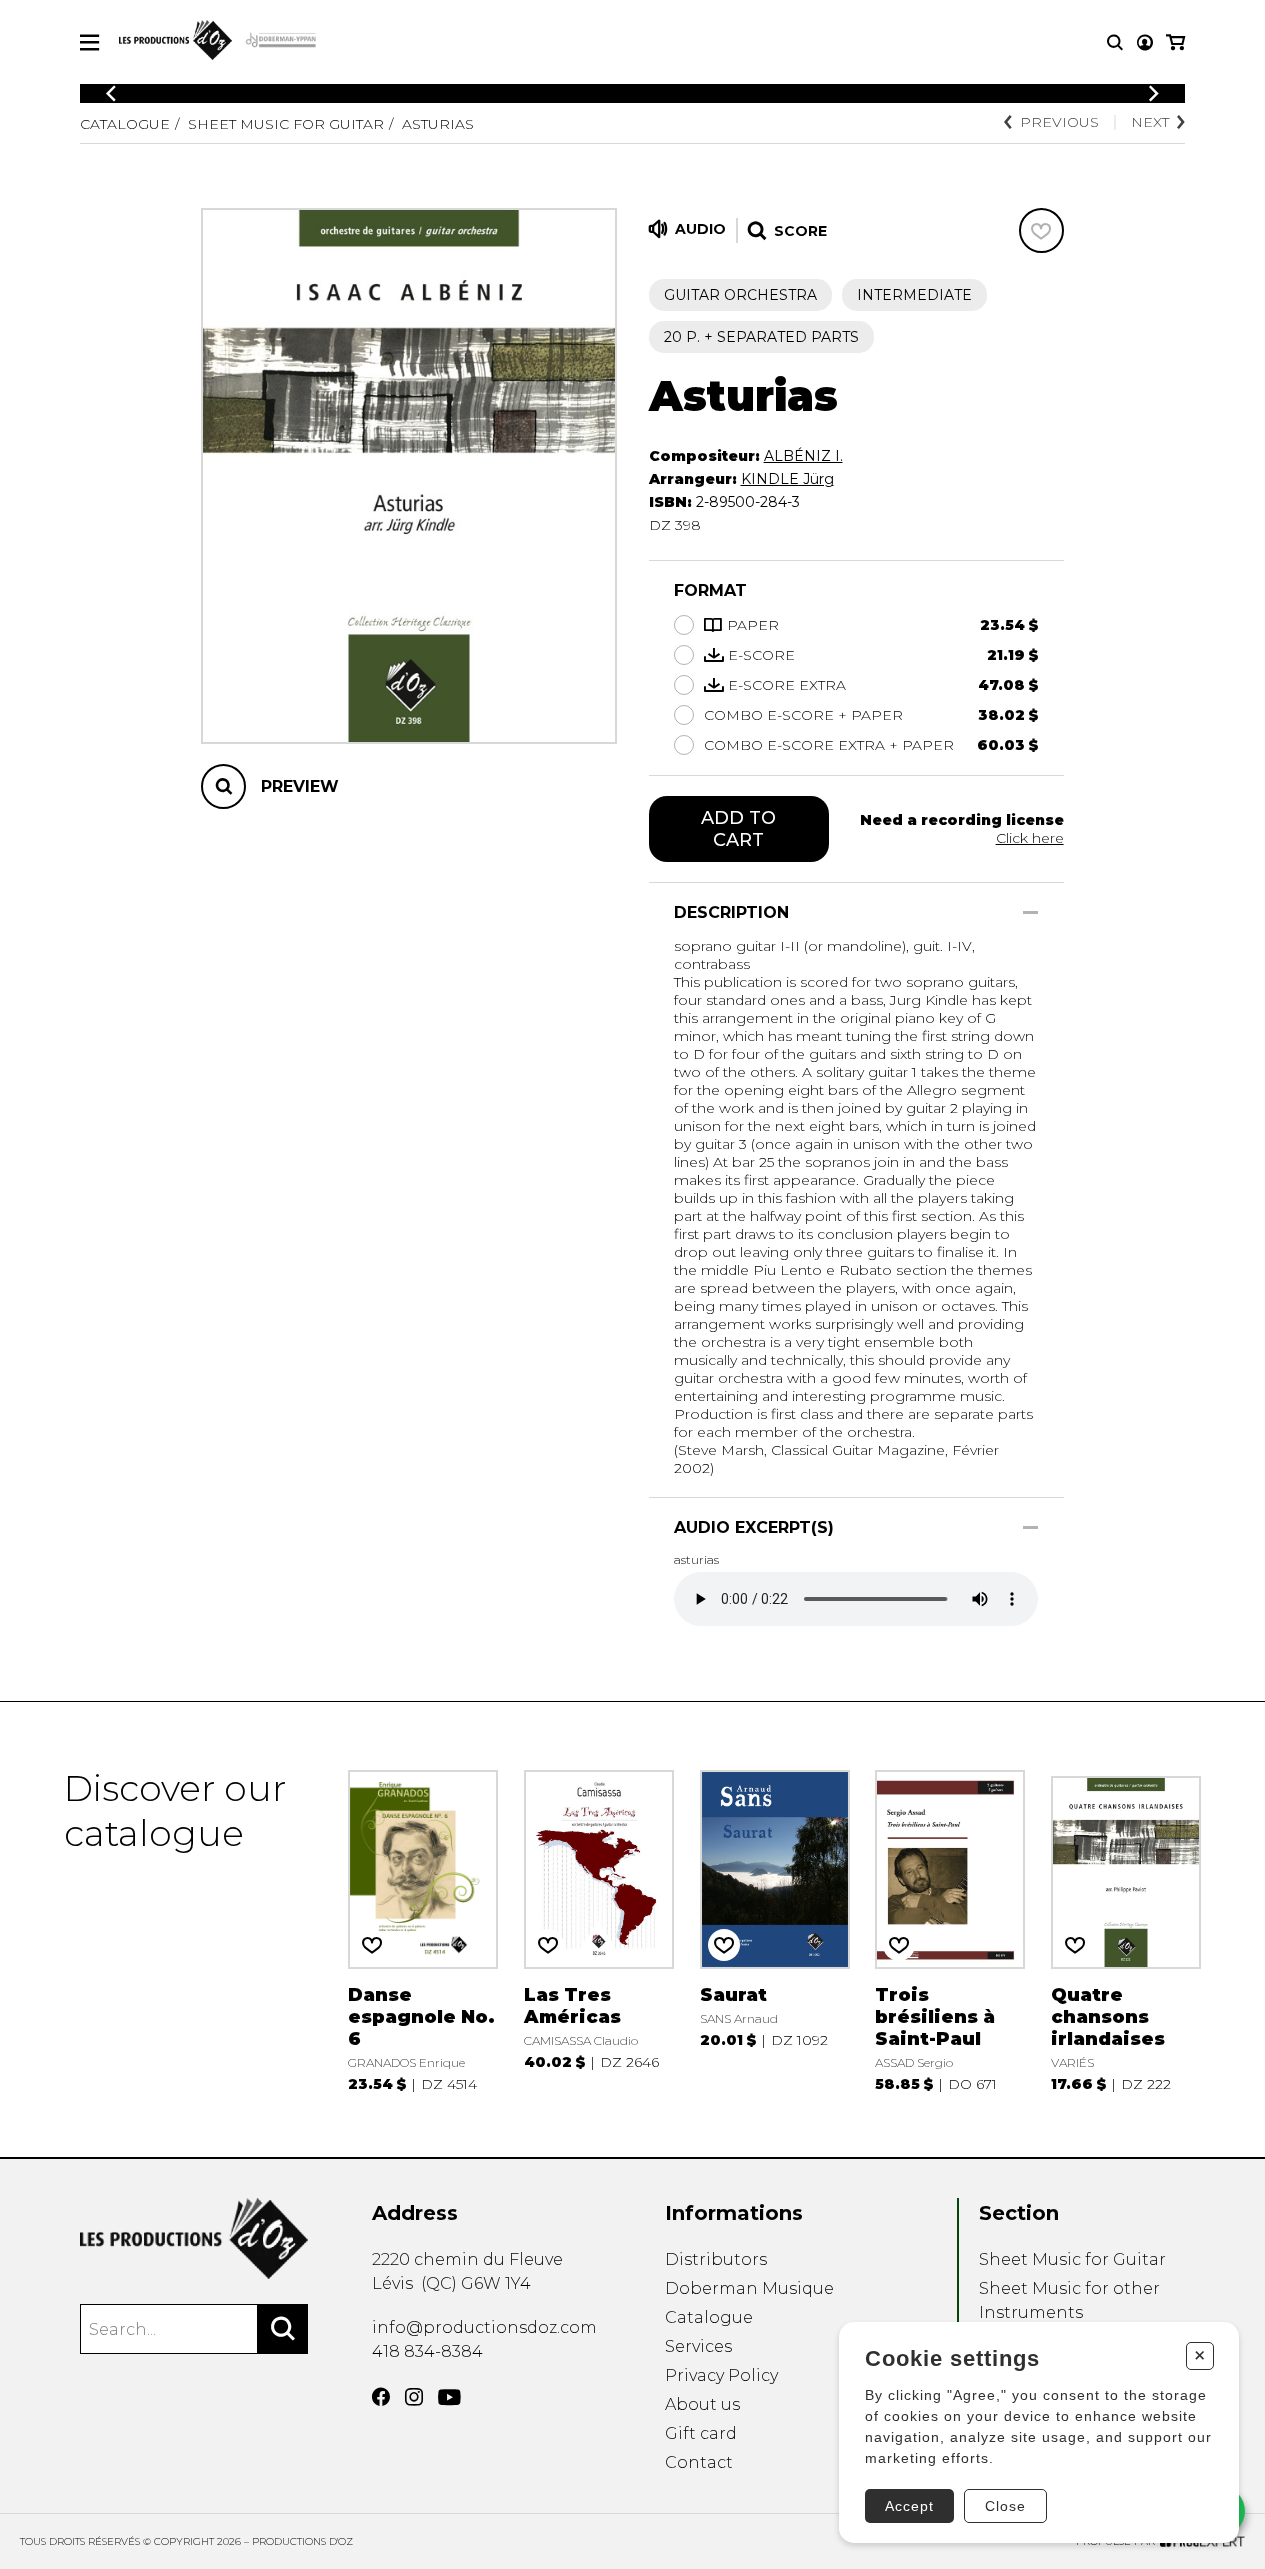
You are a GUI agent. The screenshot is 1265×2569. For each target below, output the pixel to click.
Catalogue (125, 124)
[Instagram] (414, 2397)
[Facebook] (381, 2397)
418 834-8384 (427, 2351)
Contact (699, 2462)
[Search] (283, 2329)
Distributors (716, 2259)
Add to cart (738, 829)
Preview (300, 786)
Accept (909, 2506)
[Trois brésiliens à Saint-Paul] (950, 1929)
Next (1150, 122)
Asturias (438, 124)
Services (698, 2346)
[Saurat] (775, 1929)
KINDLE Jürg (787, 479)
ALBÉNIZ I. (803, 456)
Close (1005, 2506)
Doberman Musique (749, 2288)
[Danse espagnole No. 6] (423, 1929)
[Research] (1115, 42)
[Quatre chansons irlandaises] (1126, 1929)
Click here (1030, 838)
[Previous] (111, 93)
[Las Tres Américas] (599, 1929)
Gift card (701, 2433)
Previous (1059, 122)
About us (702, 2404)
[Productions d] (194, 2238)
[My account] (1145, 42)
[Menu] (89, 42)
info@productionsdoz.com (484, 2327)
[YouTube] (449, 2397)
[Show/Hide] (1030, 912)
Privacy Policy (721, 2375)
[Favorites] (1041, 230)
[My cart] (1175, 42)
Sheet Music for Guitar (286, 124)
